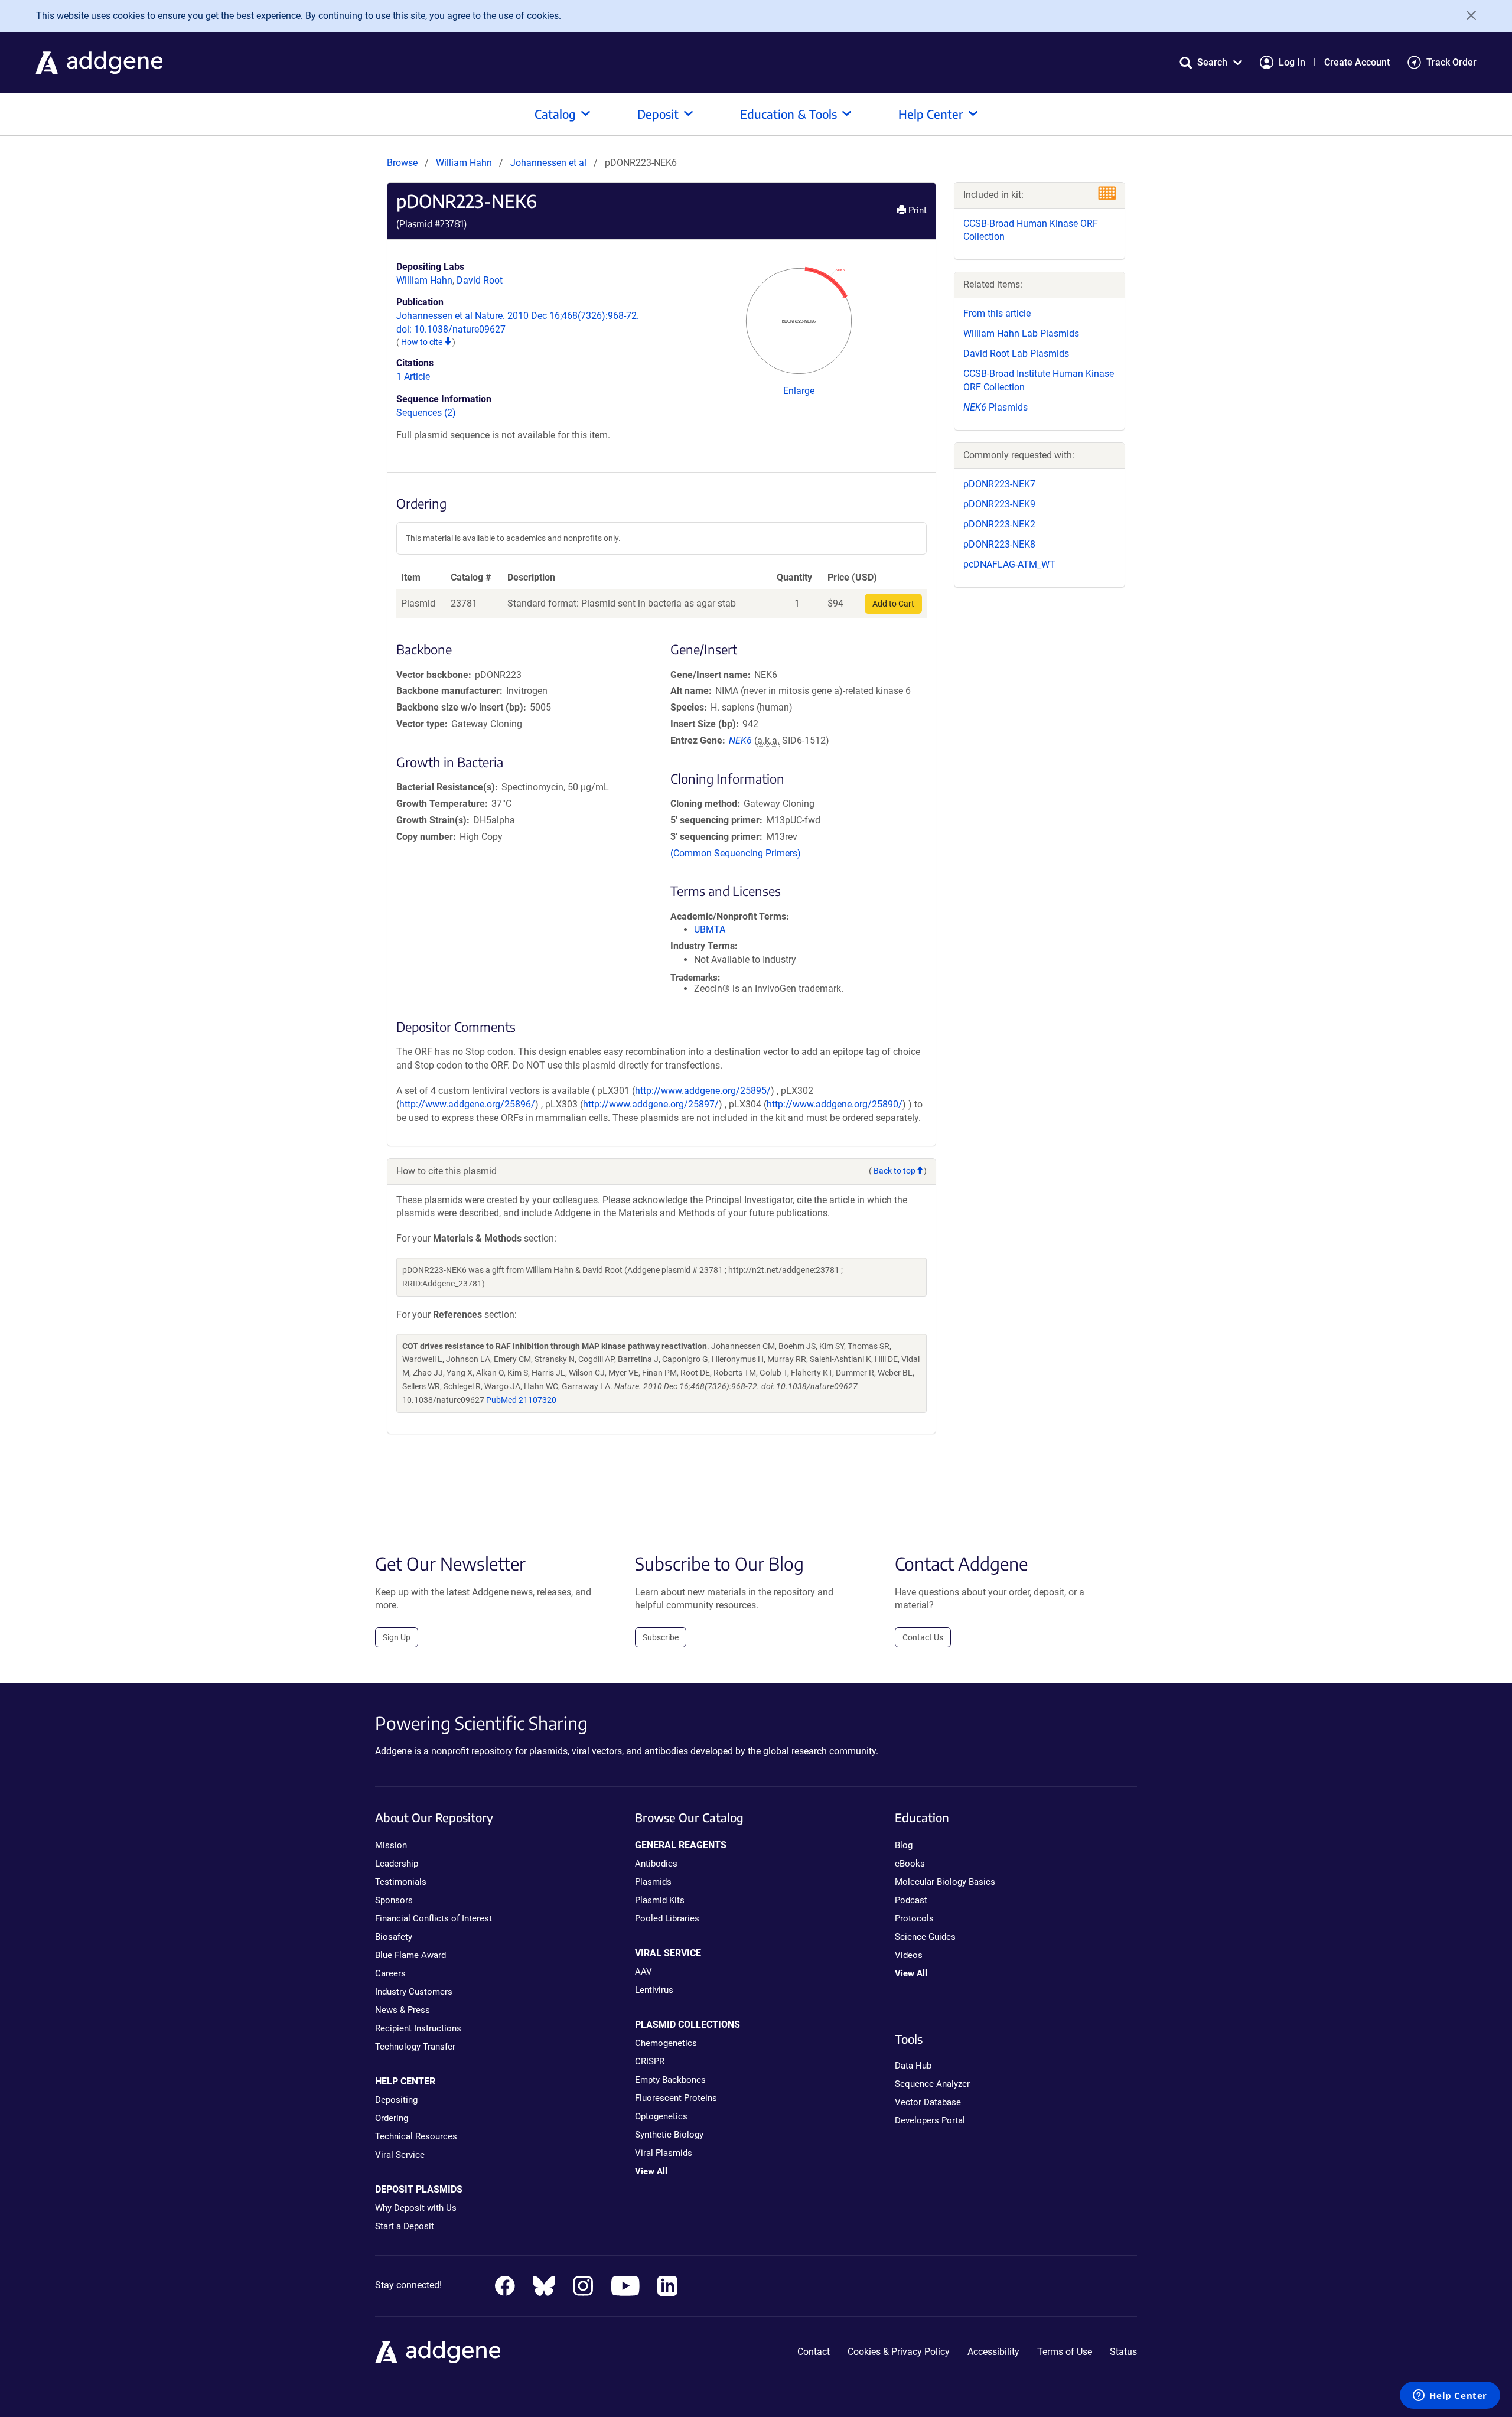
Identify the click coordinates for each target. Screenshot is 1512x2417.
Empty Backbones (670, 2080)
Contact (814, 2352)
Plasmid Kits (660, 1900)
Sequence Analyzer (932, 2084)
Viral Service (400, 2155)
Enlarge (799, 391)
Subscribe (661, 1637)
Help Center (931, 114)
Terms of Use (1065, 2352)
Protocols (914, 1918)
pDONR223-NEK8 (999, 544)
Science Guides (925, 1937)
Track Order (1451, 62)
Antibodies (656, 1864)
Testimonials (401, 1882)
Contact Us (923, 1637)
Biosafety (394, 1937)
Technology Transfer (415, 2047)
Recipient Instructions (418, 2028)
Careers (390, 1973)
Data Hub (913, 2066)
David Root (480, 280)
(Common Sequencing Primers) (736, 853)
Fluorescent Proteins (676, 2098)
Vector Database (928, 2102)
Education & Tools (788, 114)
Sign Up (397, 1637)
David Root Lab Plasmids (1016, 354)
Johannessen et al (550, 163)
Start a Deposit (405, 2226)
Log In (1292, 62)
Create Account (1357, 62)
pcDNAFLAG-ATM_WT (1009, 564)
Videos (909, 1955)
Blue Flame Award (410, 1955)
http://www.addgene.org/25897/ (651, 1104)
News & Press (403, 2010)
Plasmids (995, 407)
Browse (402, 163)
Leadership (397, 1864)
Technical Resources (416, 2136)
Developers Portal (930, 2120)
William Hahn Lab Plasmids (1021, 333)
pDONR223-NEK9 (999, 504)
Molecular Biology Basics (945, 1882)
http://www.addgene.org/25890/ (835, 1104)
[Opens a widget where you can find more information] (1450, 2396)
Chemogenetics (666, 2043)
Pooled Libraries (667, 1918)
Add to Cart (893, 604)
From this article (997, 313)
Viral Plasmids (664, 2153)
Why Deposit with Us (416, 2208)
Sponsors (394, 1900)
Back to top (895, 1171)
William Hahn (464, 163)
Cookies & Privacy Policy (899, 2352)
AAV (643, 1972)
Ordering (392, 2118)
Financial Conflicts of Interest (434, 1918)
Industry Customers (414, 1992)
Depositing (396, 2100)
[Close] (1467, 15)
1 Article (413, 377)
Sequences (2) (426, 413)
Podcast (911, 1900)
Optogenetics (661, 2116)
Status (1123, 2352)
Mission (391, 1845)
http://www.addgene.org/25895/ (703, 1091)
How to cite (423, 342)
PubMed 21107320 (521, 1400)
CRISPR (650, 2061)
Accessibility (993, 2352)
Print (916, 210)
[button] (1211, 62)
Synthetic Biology (669, 2135)
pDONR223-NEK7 (999, 484)
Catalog (555, 114)
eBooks (910, 1864)
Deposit (658, 114)
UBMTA (710, 929)
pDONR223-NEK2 (999, 524)
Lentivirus (654, 1990)
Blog (904, 1845)
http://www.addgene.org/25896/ (467, 1104)
